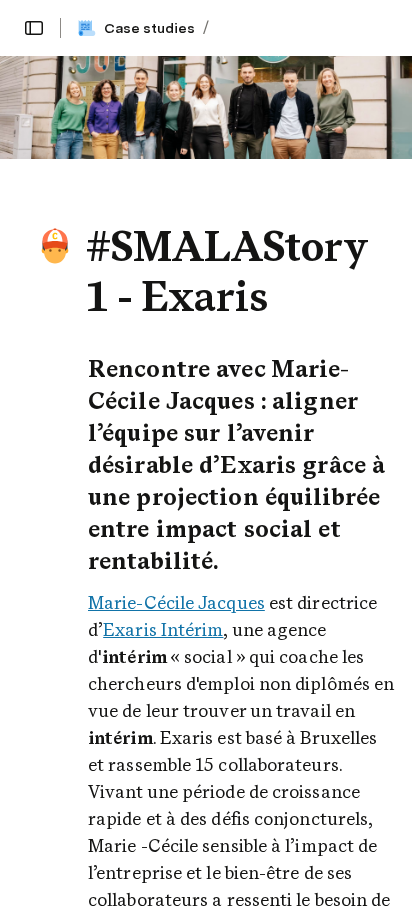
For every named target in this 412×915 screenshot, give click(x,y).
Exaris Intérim (163, 629)
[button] (34, 28)
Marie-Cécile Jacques (176, 602)
